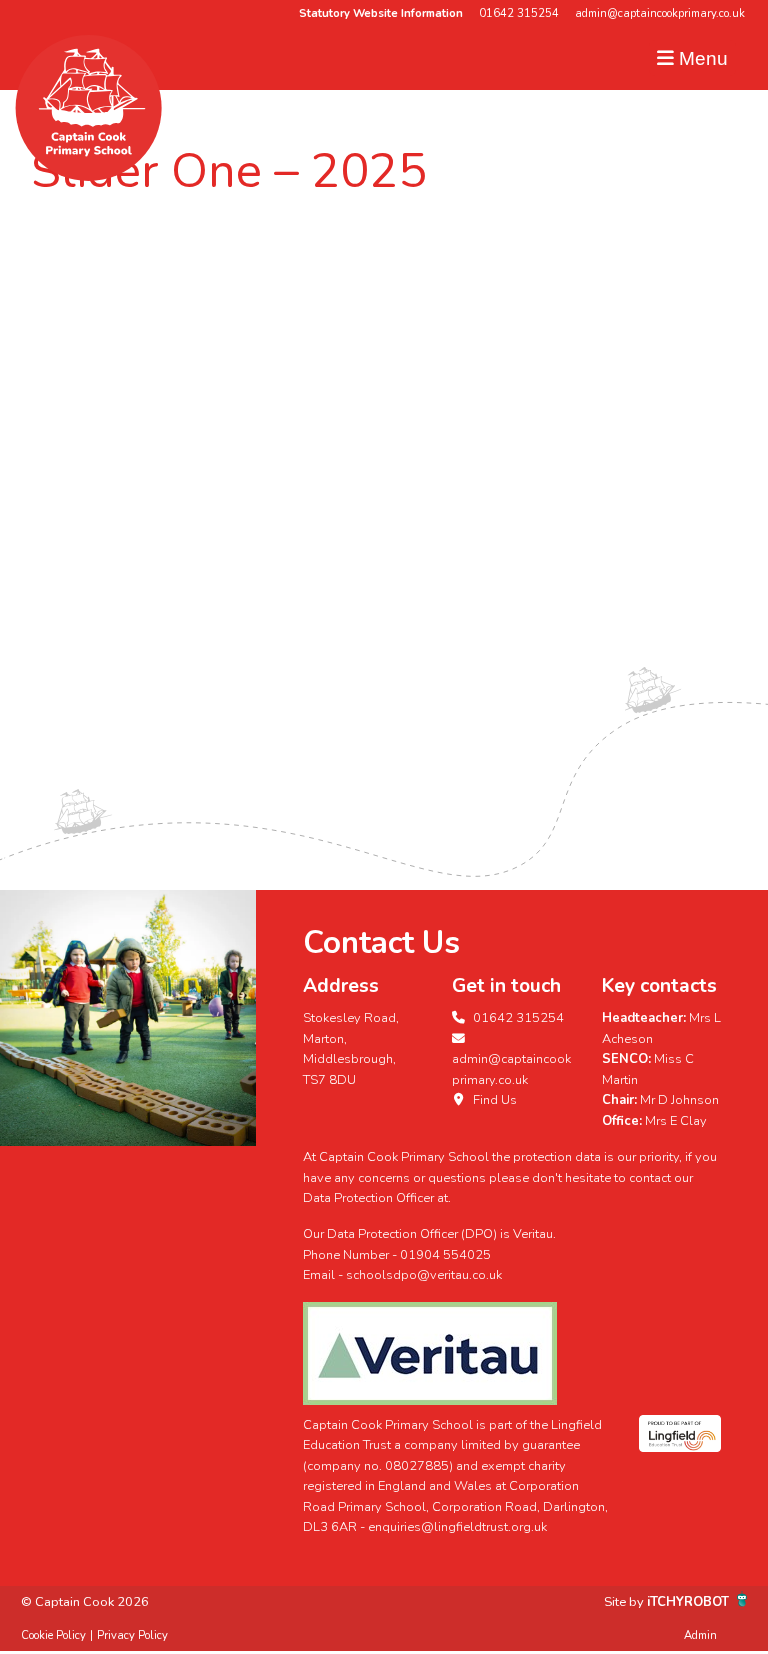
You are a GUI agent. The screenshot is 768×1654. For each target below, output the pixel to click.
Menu (701, 58)
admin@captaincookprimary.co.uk (660, 13)
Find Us (493, 1100)
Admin (700, 1635)
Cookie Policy (53, 1635)
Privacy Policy (132, 1635)
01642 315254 (519, 13)
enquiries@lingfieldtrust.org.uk (457, 1527)
